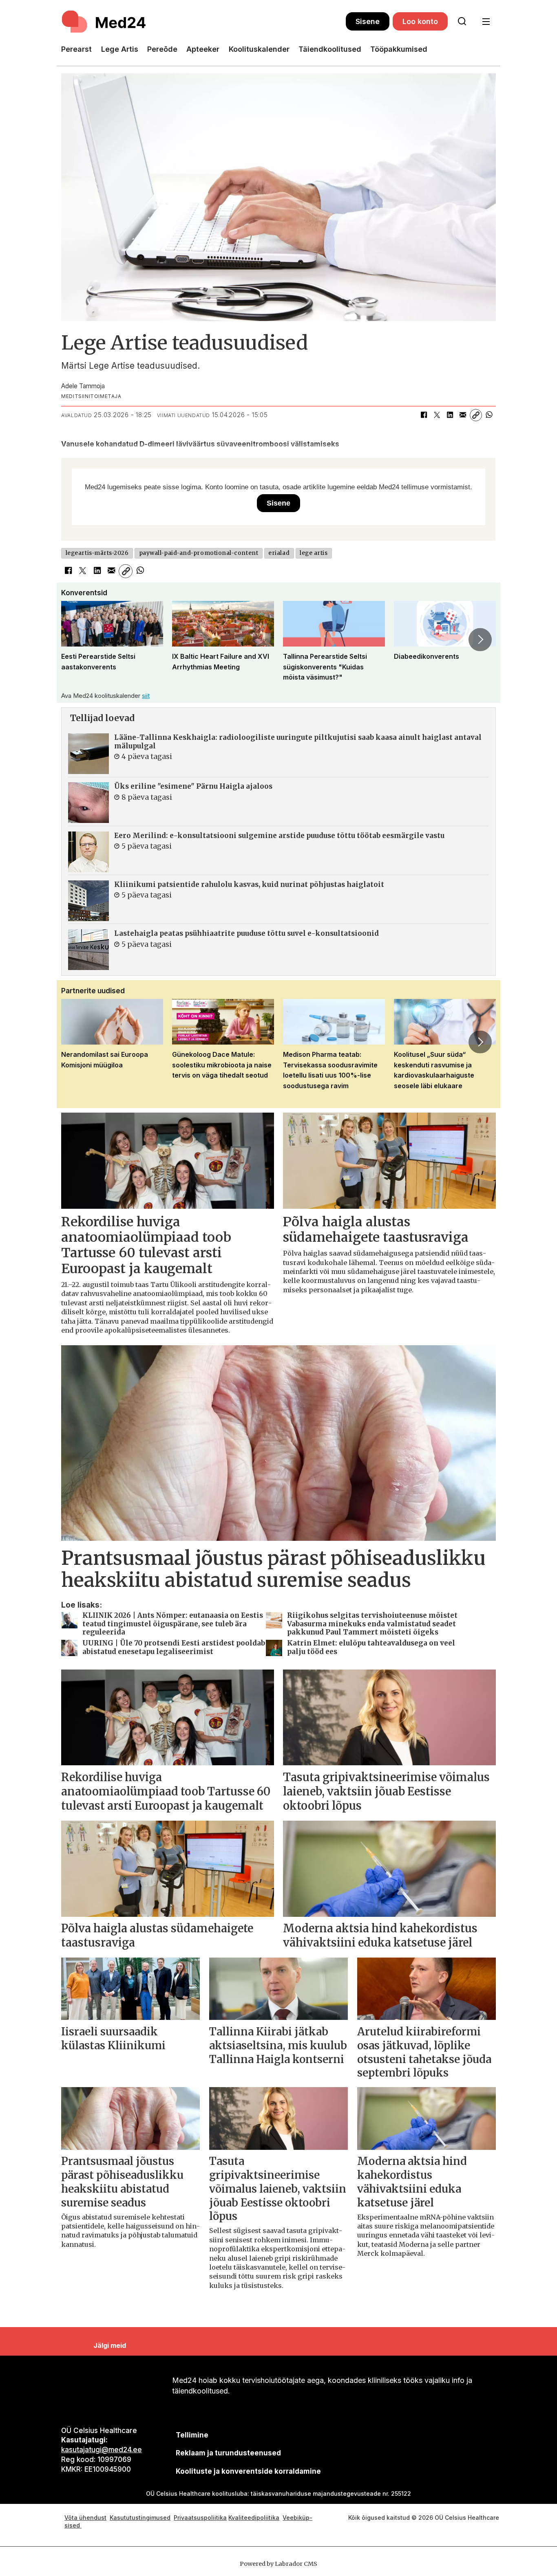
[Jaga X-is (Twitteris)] (437, 415)
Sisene (368, 21)
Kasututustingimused (140, 2518)
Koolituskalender (259, 49)
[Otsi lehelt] (462, 22)
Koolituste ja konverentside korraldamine (248, 2471)
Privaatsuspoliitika (200, 2518)
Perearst (76, 49)
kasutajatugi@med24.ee (102, 2450)
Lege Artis (120, 49)
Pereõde (162, 49)
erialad (279, 553)
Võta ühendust (85, 2518)
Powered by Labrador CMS (278, 2564)
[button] (77, 640)
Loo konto (420, 21)
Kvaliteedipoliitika (254, 2518)
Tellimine (192, 2435)
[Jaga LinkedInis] (450, 415)
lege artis (314, 553)
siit (146, 696)
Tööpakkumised (399, 49)
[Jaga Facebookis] (424, 415)
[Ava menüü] (486, 22)
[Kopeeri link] (476, 415)
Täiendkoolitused (330, 49)
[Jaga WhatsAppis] (489, 415)
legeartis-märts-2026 (97, 553)
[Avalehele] (203, 22)
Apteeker (203, 49)
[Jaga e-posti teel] (463, 415)
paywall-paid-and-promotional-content (199, 553)
